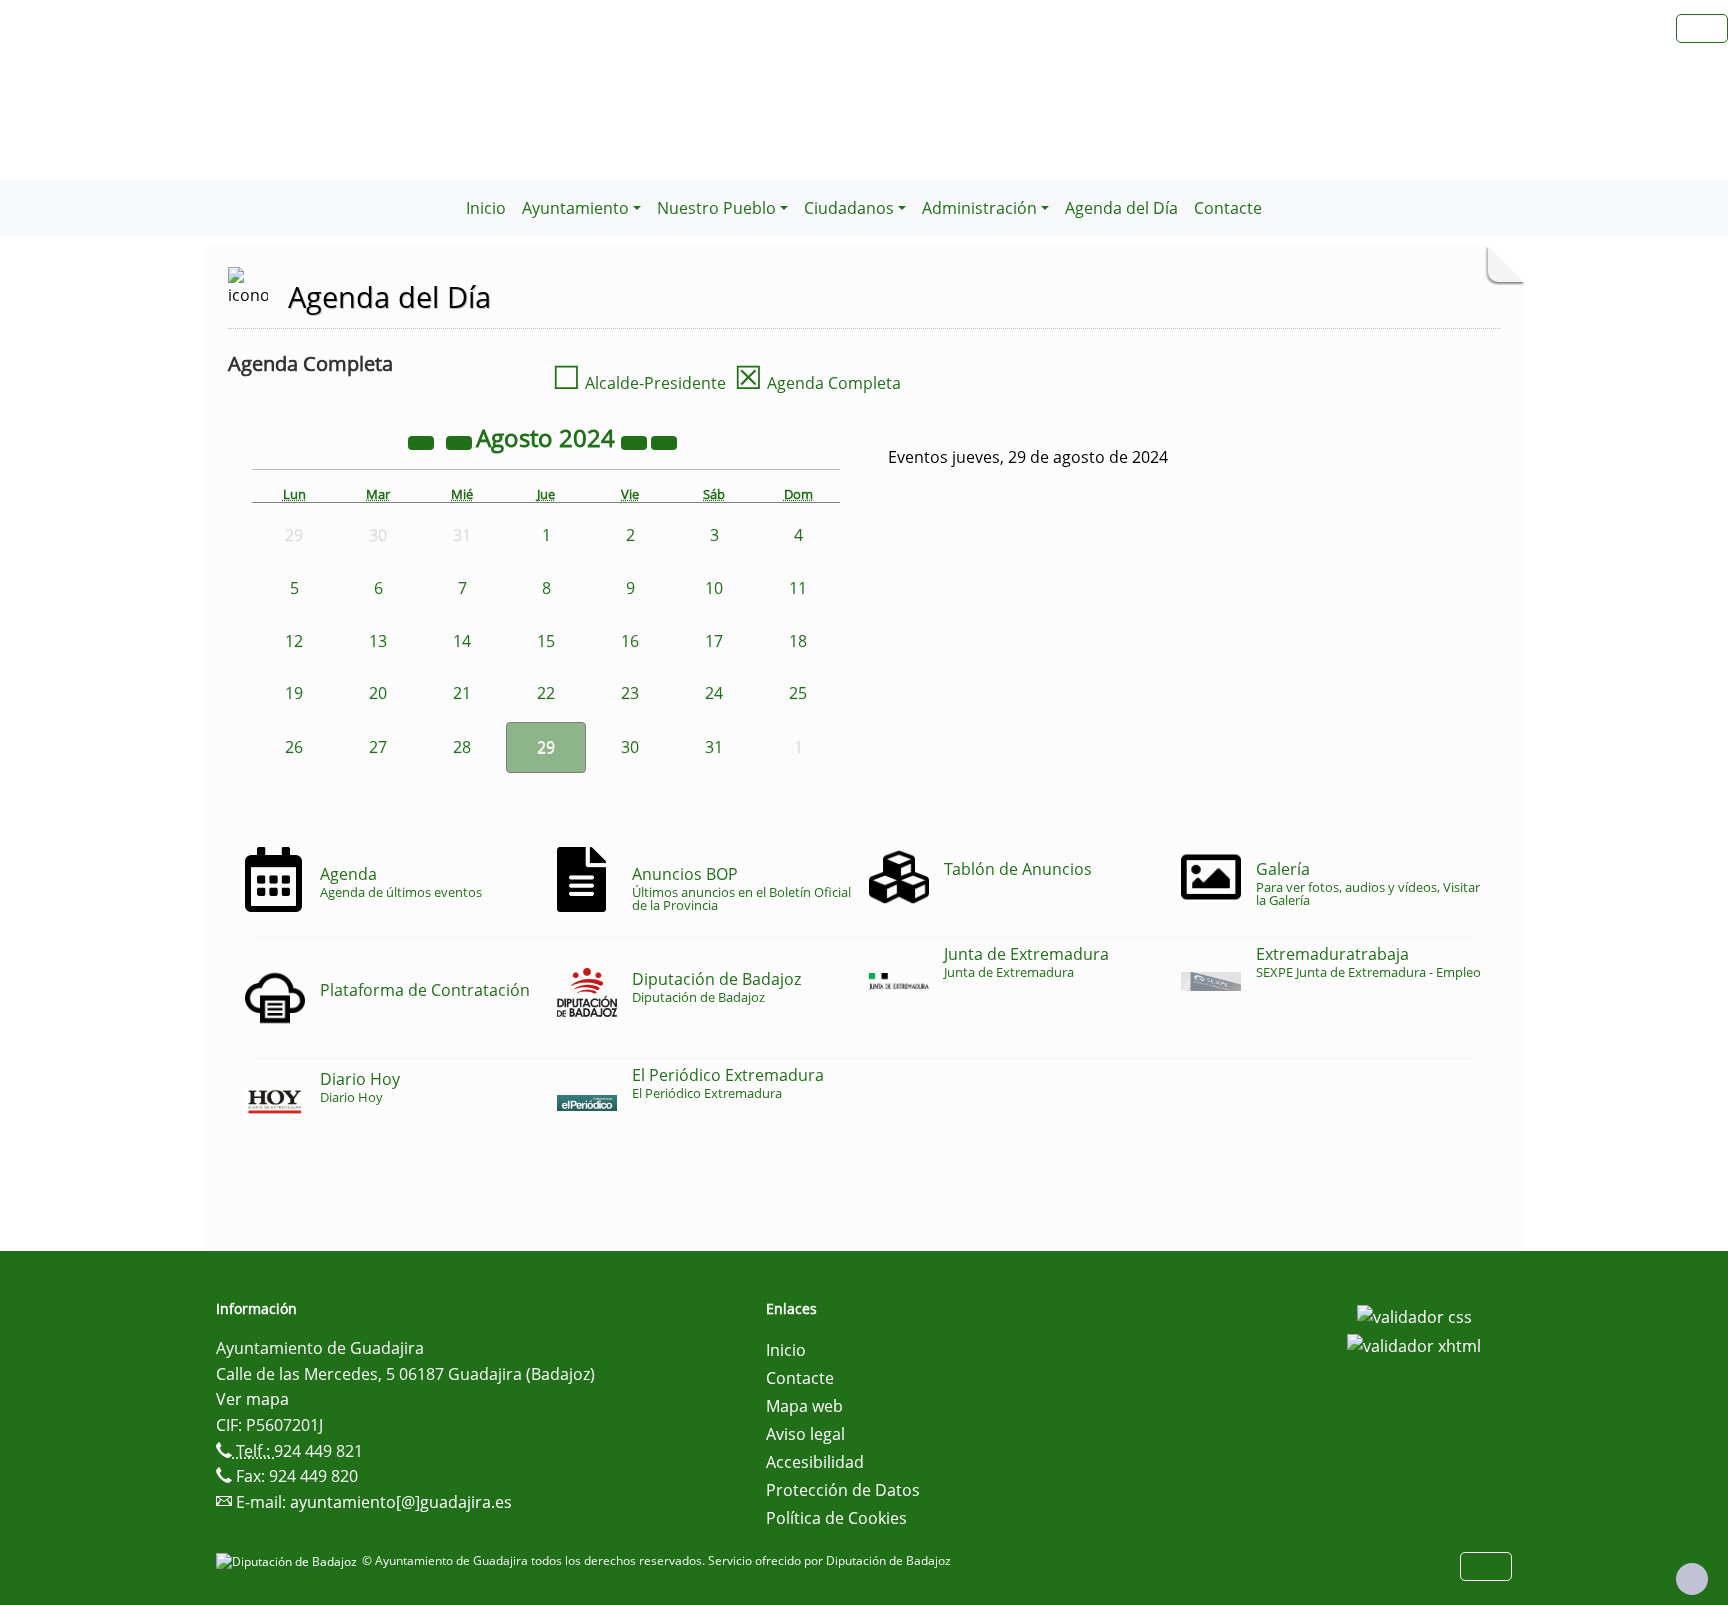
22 (546, 693)
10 (714, 588)
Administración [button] (979, 208)
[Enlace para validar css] (1414, 1315)
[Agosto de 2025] (636, 441)
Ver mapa (252, 1399)
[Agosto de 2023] (423, 441)
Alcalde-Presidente (639, 383)
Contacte (1228, 208)
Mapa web (804, 1406)
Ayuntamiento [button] (575, 208)
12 (294, 641)
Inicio (486, 208)
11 (798, 588)
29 (546, 747)
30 (630, 747)
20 (378, 693)
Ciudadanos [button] (849, 208)
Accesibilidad (815, 1462)
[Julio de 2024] (461, 441)
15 (546, 641)
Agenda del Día (1121, 208)
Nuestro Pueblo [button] (716, 208)
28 (462, 747)
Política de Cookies (836, 1518)
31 (714, 747)
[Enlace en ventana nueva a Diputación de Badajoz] (289, 1560)
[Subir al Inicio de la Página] (1692, 1579)
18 (798, 641)
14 (462, 641)
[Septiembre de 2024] (664, 441)
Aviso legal (805, 1434)
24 (714, 693)
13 (378, 641)
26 (294, 747)
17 (714, 641)
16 (630, 641)
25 (798, 693)
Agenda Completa (817, 383)
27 (378, 747)
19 (294, 693)
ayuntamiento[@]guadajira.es (401, 1502)
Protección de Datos (843, 1490)
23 (630, 693)
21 (462, 693)
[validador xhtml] (1414, 1345)
